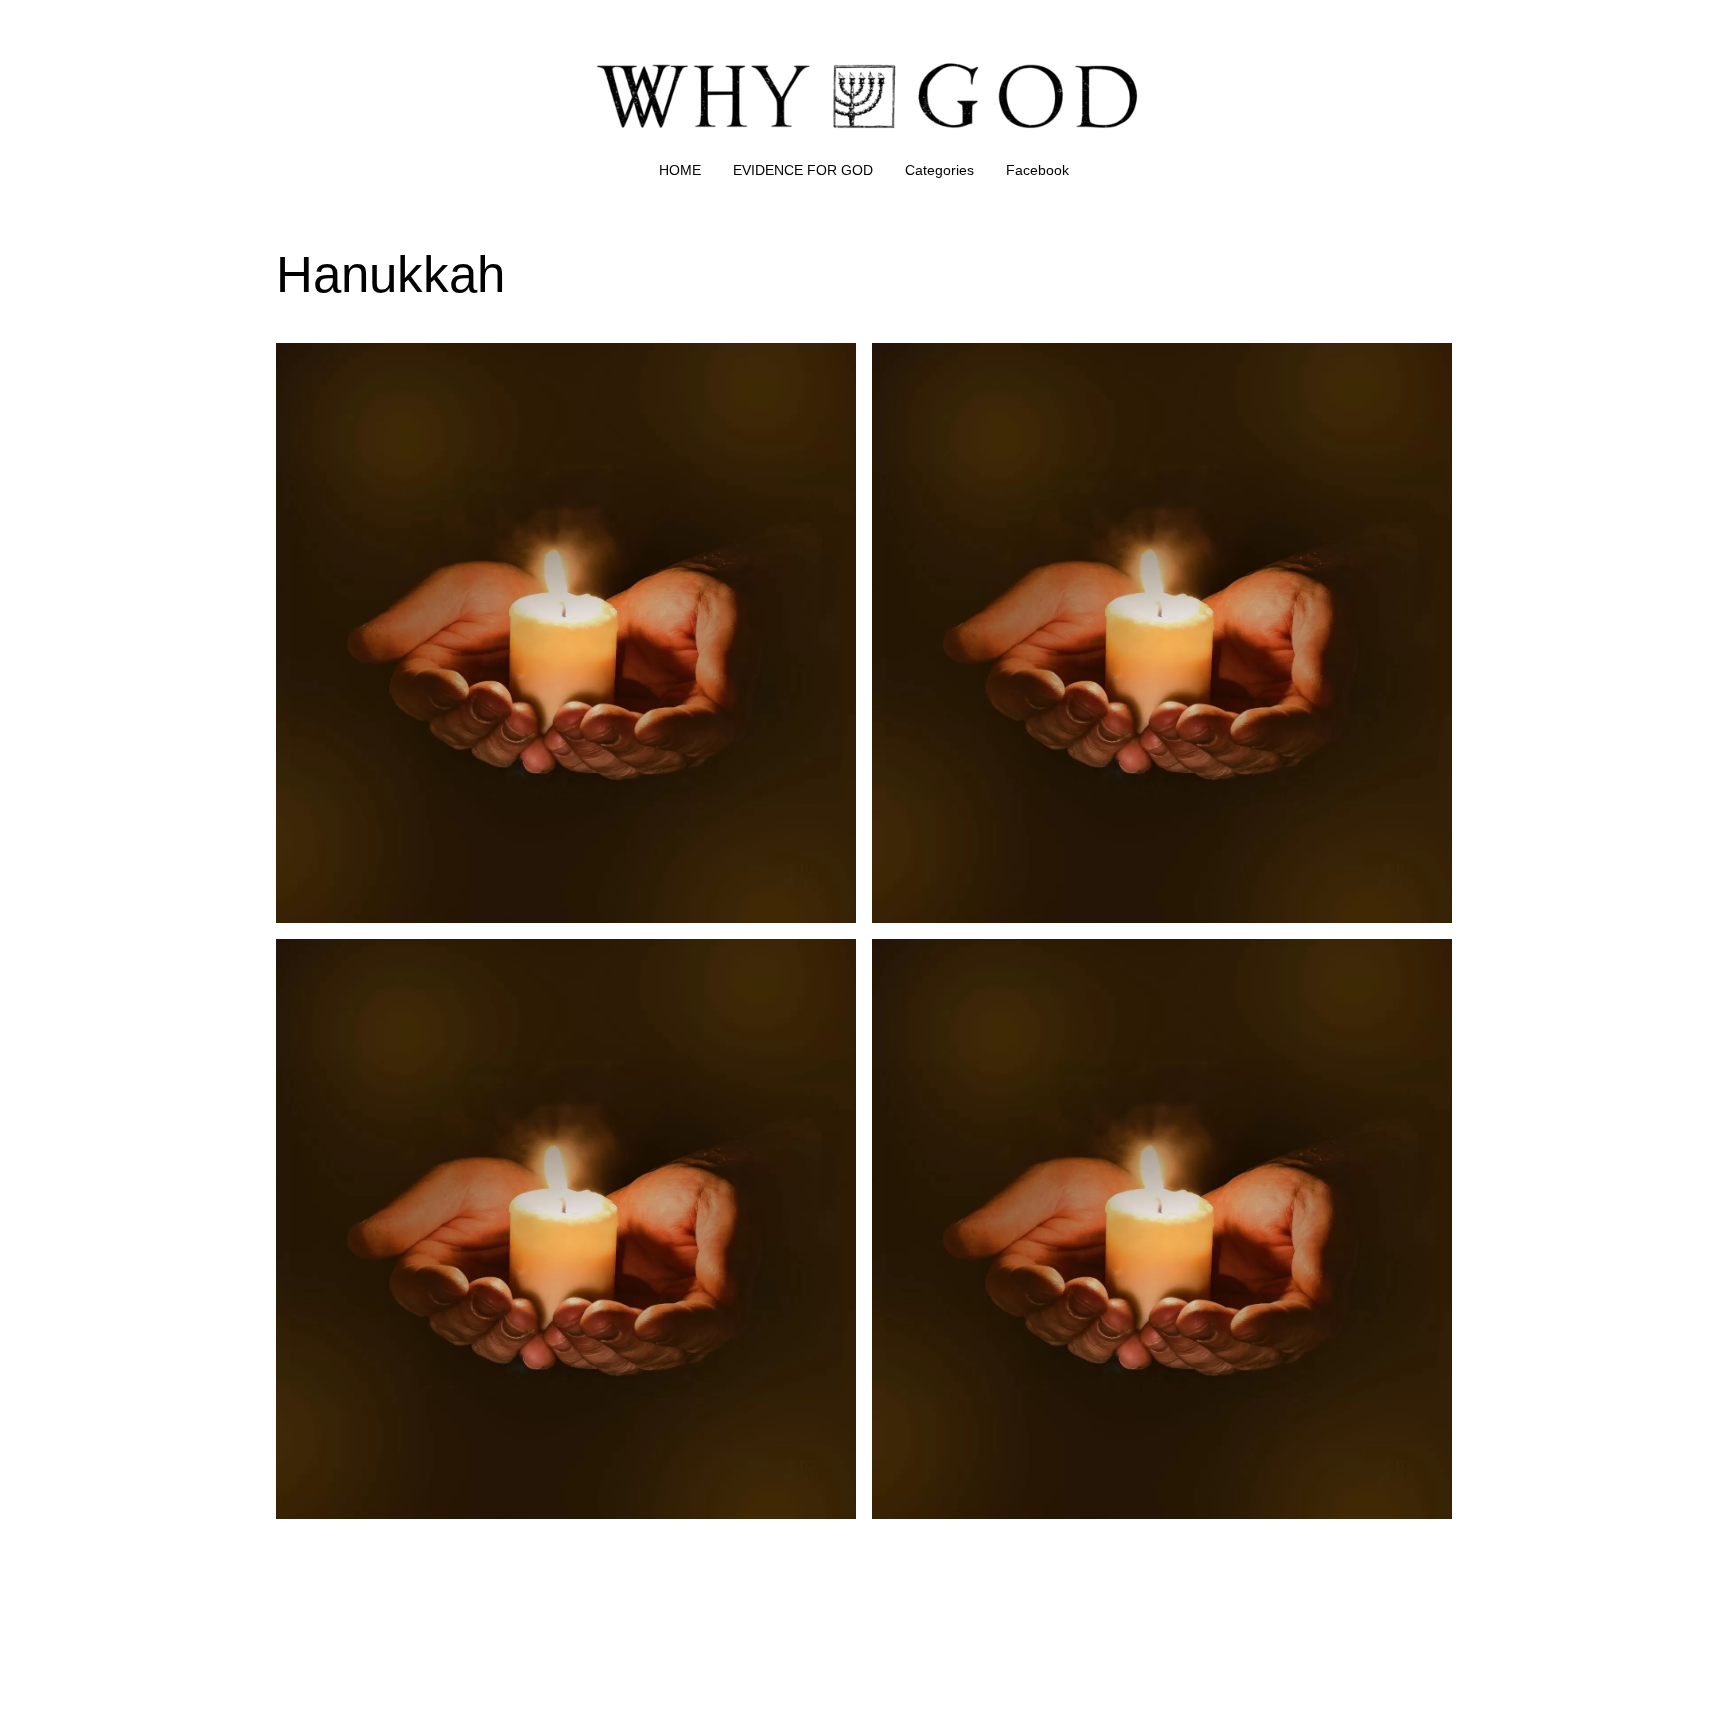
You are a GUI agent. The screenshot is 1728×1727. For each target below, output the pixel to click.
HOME (680, 170)
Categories (939, 170)
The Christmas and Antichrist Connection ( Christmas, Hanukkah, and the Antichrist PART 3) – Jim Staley (534, 962)
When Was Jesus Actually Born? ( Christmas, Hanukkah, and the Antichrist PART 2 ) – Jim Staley (1158, 366)
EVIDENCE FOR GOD (803, 170)
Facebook (1037, 170)
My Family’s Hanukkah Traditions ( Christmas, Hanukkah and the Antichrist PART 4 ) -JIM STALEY (1159, 962)
